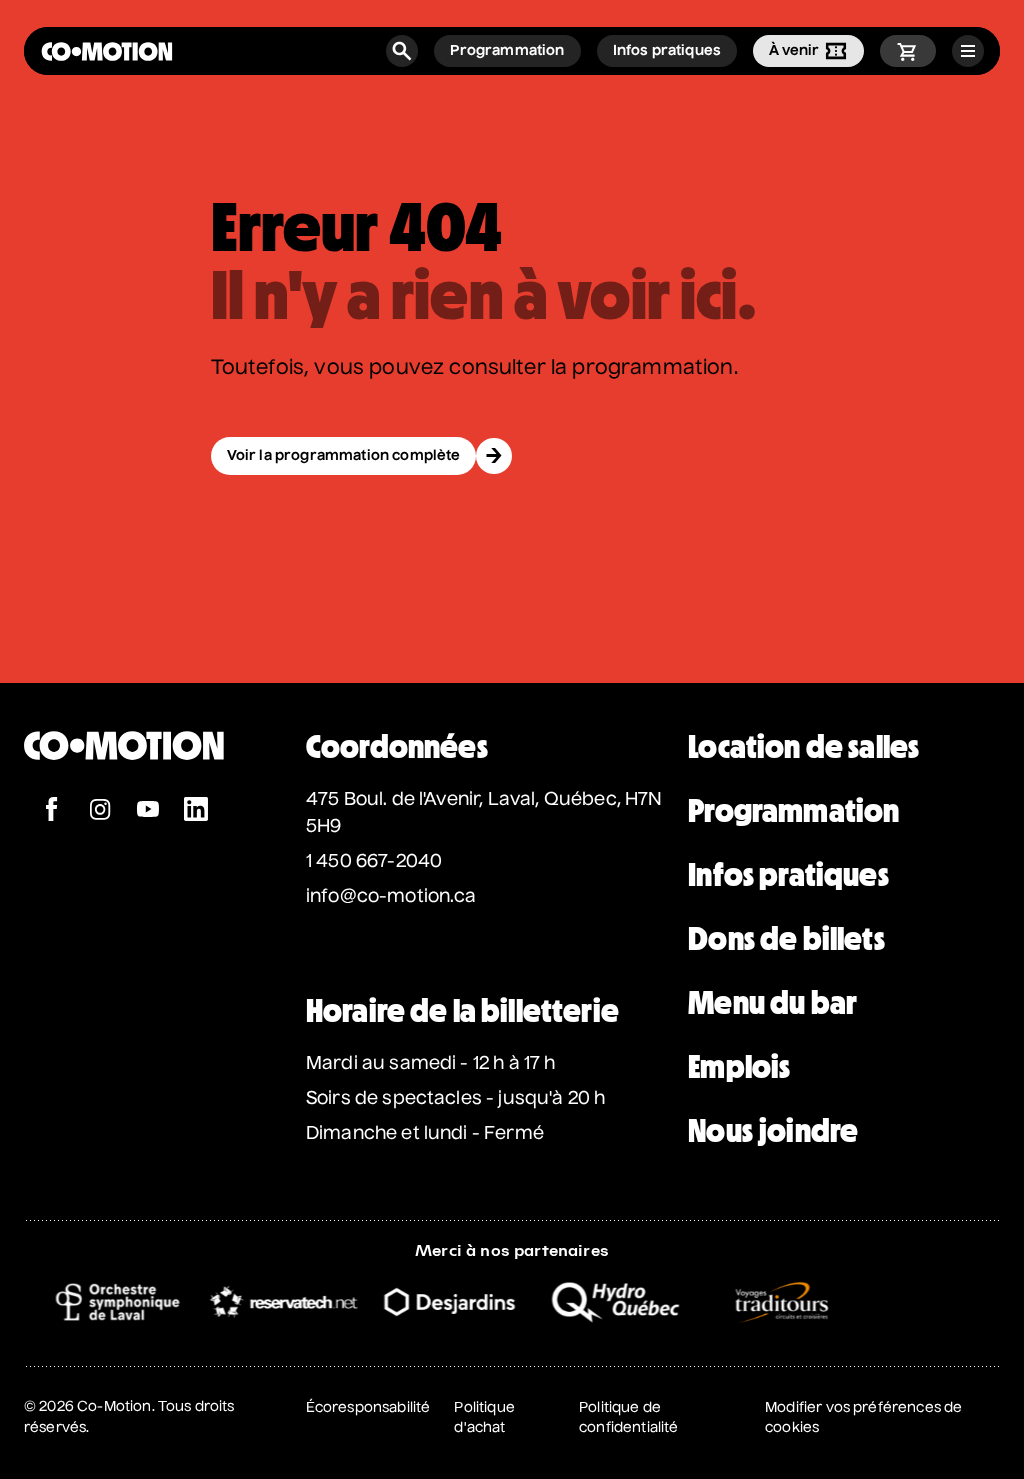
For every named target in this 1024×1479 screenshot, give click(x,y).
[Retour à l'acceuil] (107, 51)
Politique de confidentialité (628, 1418)
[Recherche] (402, 51)
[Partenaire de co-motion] (104, 1301)
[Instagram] (100, 811)
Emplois (739, 1067)
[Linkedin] (196, 811)
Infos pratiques (788, 875)
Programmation (793, 811)
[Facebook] (52, 811)
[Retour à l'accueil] (124, 786)
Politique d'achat (484, 1418)
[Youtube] (148, 811)
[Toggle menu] (968, 51)
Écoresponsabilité (368, 1408)
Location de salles (803, 747)
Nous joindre (773, 1131)
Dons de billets (786, 939)
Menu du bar (772, 1003)
